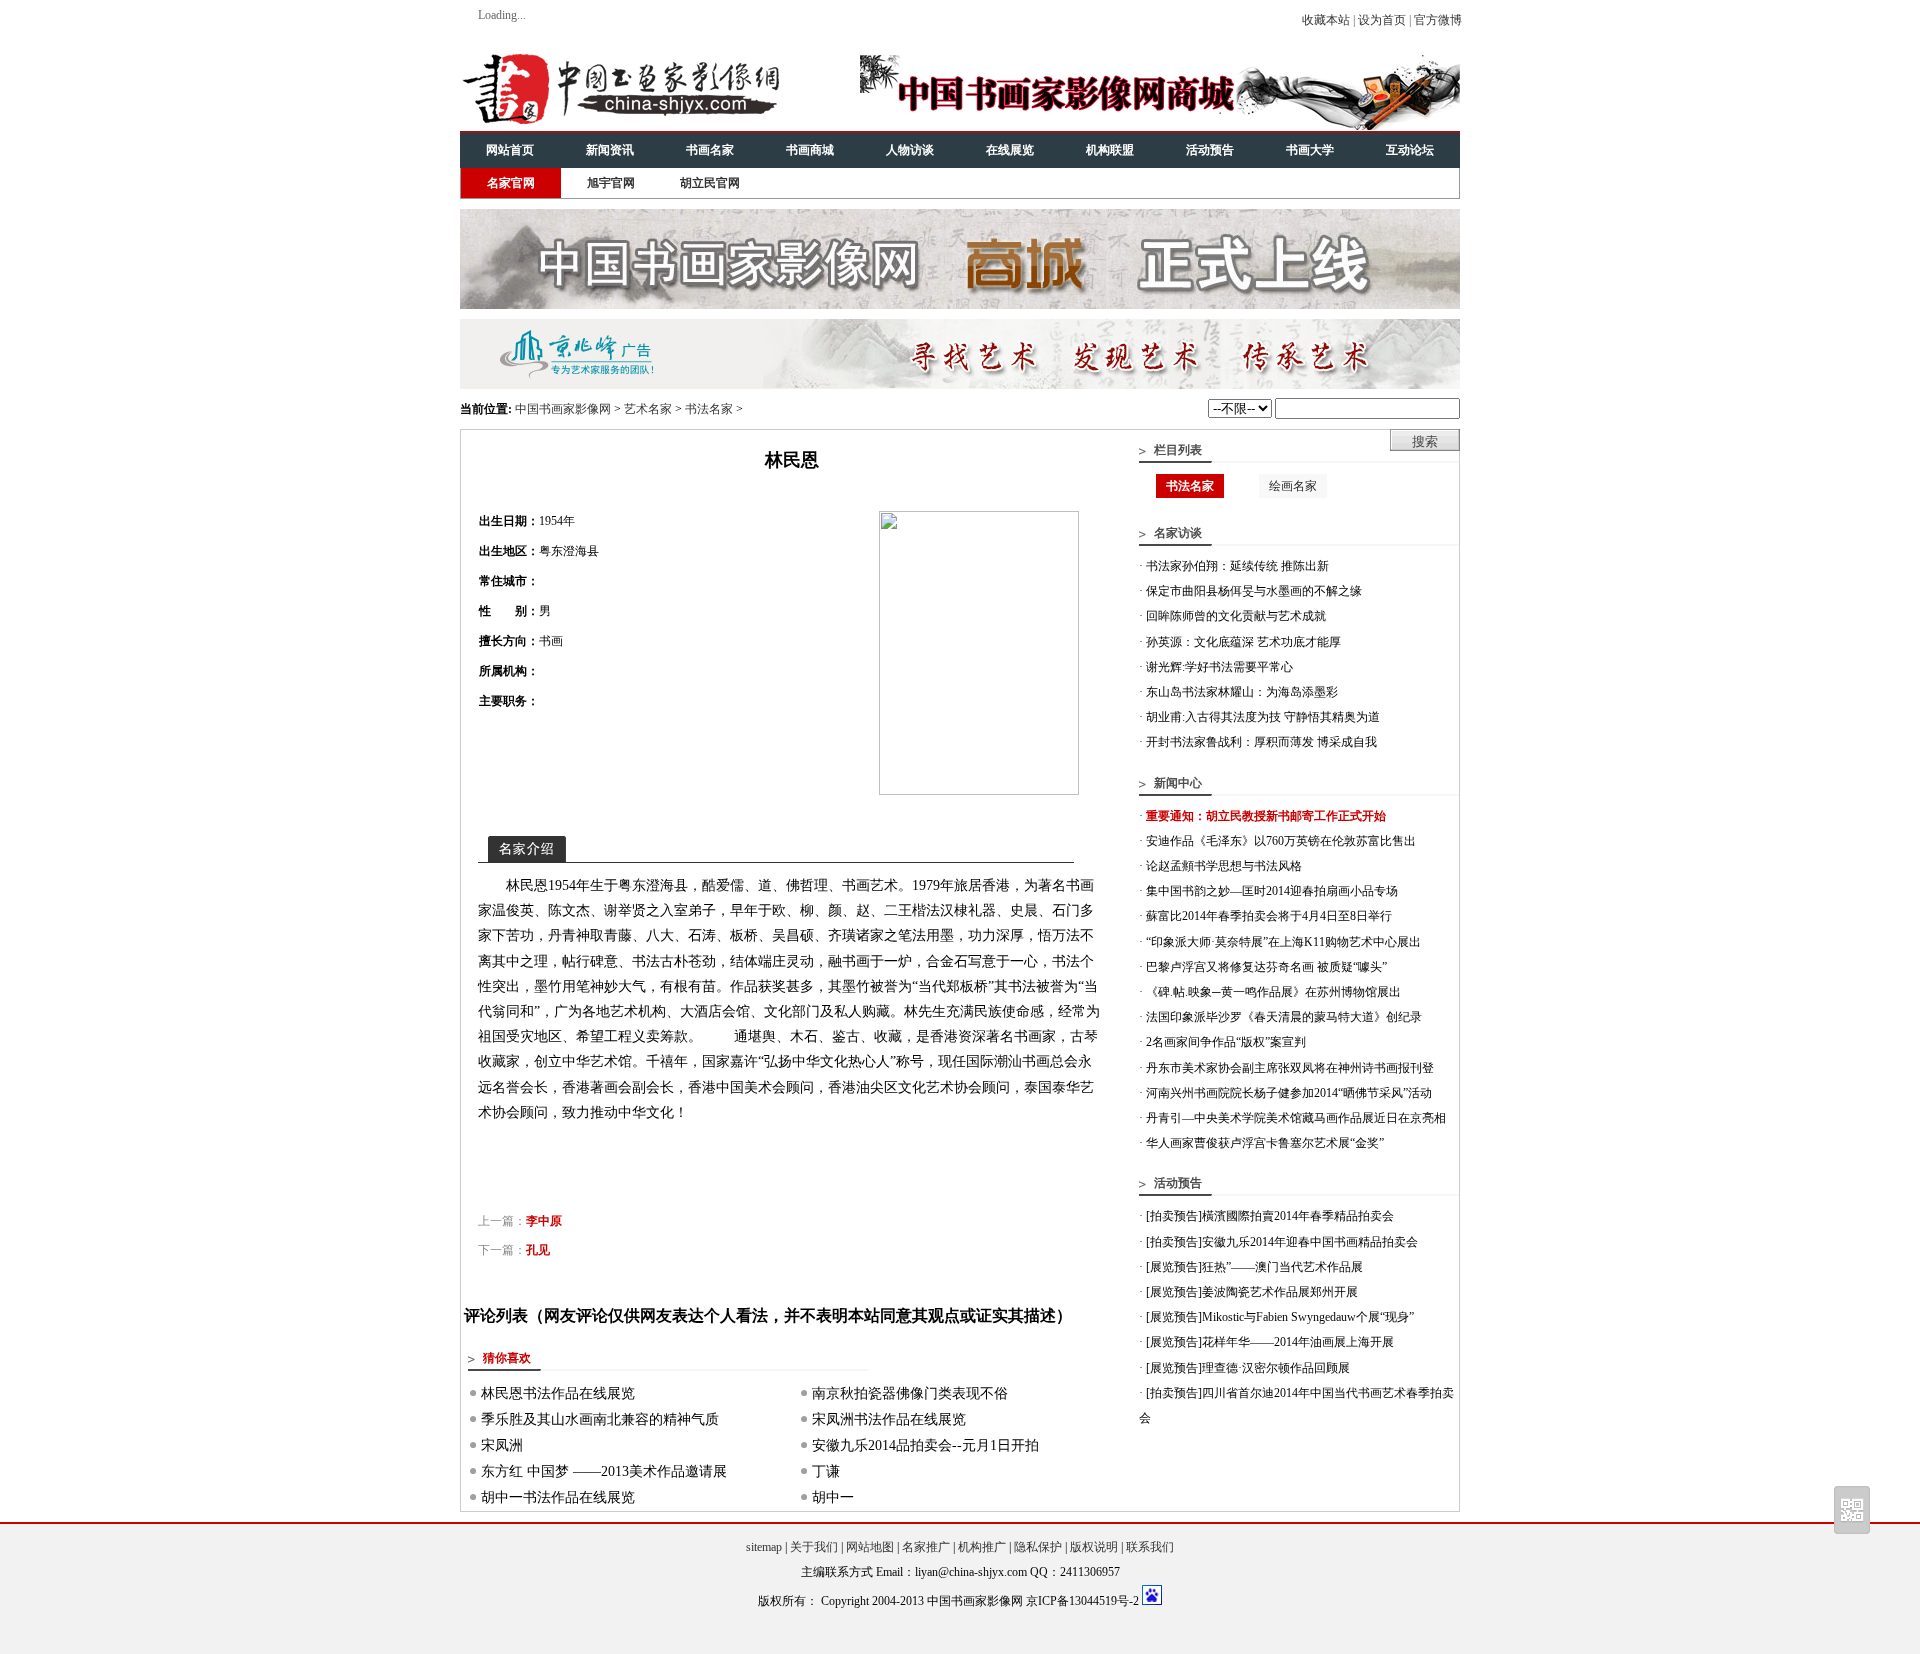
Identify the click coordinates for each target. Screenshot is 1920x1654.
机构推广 (982, 1547)
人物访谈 (910, 150)
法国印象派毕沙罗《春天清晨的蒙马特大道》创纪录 (1284, 1017)
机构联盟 (1110, 150)
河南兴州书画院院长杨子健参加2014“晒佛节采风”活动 (1289, 1093)
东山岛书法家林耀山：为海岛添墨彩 (1242, 692)
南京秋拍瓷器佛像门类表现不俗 (910, 1393)
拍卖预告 (1174, 1216)
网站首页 (510, 150)
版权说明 (1094, 1547)
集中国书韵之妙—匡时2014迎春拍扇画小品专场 (1272, 891)
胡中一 (833, 1497)
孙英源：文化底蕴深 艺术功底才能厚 (1243, 642)
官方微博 (1438, 20)
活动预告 (1210, 150)
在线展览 (1010, 150)
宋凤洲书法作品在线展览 (889, 1419)
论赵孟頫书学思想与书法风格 (1224, 866)
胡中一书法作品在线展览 (558, 1497)
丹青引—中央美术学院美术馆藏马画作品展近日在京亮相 (1296, 1118)
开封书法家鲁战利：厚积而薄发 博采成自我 (1261, 742)
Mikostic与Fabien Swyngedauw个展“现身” (1308, 1317)
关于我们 (814, 1547)
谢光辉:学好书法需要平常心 (1219, 667)
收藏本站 (1326, 20)
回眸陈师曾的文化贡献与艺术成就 (1236, 616)
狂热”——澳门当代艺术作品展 (1282, 1267)
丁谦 (826, 1471)
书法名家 (709, 409)
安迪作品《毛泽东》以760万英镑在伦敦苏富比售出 (1281, 841)
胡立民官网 (710, 183)
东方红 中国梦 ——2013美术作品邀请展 (604, 1471)
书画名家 (710, 150)
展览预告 (1174, 1267)
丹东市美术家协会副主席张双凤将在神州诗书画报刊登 (1290, 1068)
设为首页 (1382, 20)
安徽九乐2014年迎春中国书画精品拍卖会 (1310, 1242)
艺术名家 (648, 409)
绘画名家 (1293, 486)
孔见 (538, 1250)
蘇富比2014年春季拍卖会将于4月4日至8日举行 (1269, 916)
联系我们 (1150, 1547)
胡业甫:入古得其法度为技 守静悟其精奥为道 (1263, 717)
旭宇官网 (611, 183)
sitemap (764, 1547)
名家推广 (926, 1547)
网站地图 (870, 1547)
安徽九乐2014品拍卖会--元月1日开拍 (925, 1445)
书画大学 (1310, 150)
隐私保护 (1038, 1547)
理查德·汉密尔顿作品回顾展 (1276, 1368)
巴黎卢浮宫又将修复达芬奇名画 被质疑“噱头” (1266, 967)
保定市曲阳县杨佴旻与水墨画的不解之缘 (1254, 591)
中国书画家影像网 (563, 409)
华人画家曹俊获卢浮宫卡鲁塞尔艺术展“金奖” (1265, 1143)
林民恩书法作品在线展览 (558, 1393)
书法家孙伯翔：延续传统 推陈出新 (1237, 566)
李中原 (544, 1221)
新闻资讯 (610, 150)
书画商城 (810, 150)
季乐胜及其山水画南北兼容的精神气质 (600, 1419)
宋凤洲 (502, 1445)
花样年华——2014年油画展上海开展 (1298, 1342)
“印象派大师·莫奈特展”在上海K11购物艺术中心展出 (1283, 942)
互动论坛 (1410, 150)
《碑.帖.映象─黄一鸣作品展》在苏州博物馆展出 (1273, 992)
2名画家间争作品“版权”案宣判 (1226, 1042)
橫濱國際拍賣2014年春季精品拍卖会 (1298, 1216)
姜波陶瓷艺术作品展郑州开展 (1280, 1292)
